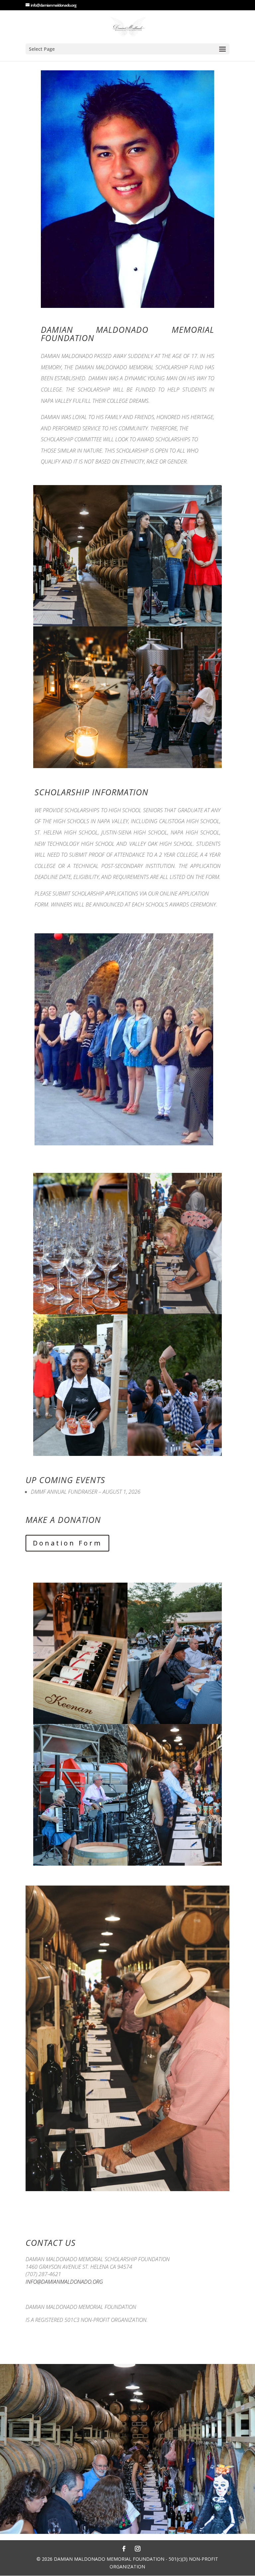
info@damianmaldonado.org (64, 2282)
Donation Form (67, 1543)
